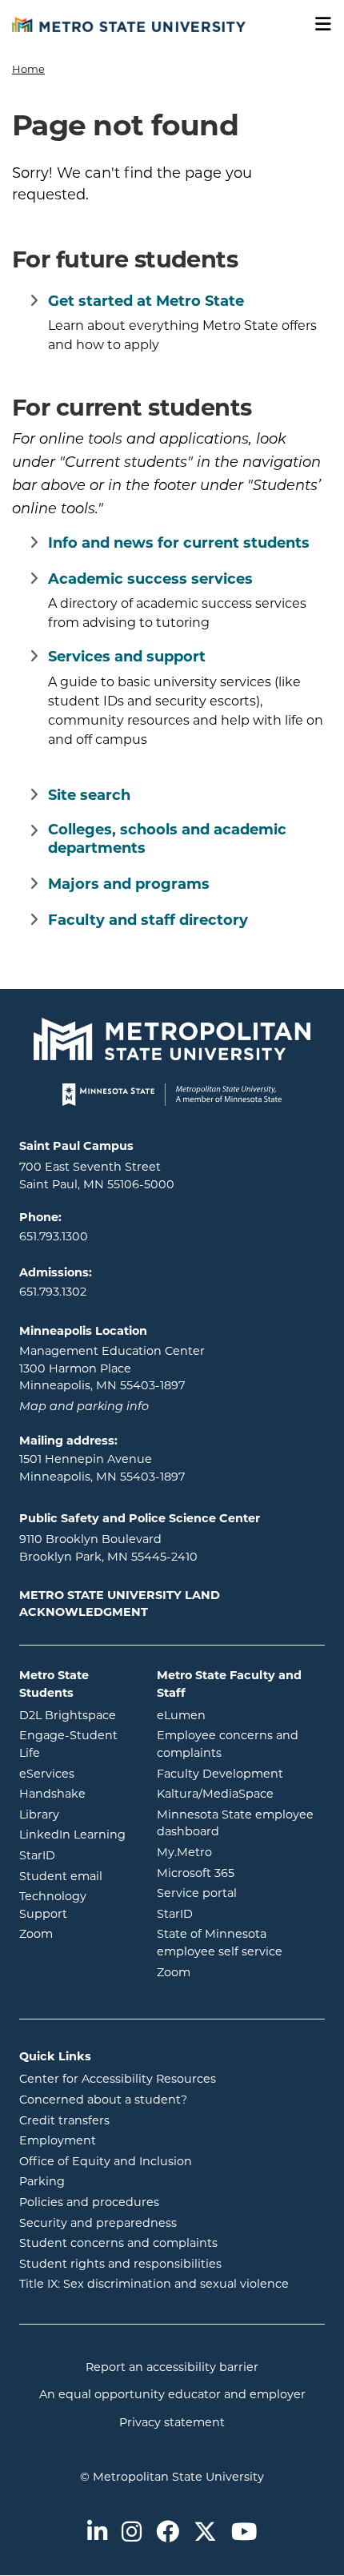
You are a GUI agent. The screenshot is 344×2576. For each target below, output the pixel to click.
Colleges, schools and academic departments (167, 839)
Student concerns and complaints (118, 2243)
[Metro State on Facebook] (168, 2533)
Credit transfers (64, 2120)
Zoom (76, 1933)
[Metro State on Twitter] (205, 2533)
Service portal (241, 1893)
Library (76, 1814)
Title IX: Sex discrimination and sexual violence (154, 2284)
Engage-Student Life (76, 1744)
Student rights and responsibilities (120, 2264)
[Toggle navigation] (318, 24)
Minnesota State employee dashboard (241, 1823)
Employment (58, 2140)
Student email (76, 1876)
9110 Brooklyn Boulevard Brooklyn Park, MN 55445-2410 (108, 1548)
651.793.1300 (54, 1236)
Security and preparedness (98, 2223)
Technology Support (53, 1905)
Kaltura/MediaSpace (241, 1793)
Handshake (76, 1793)
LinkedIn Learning (76, 1834)
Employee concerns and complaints (228, 1744)
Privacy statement (172, 2422)
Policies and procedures (89, 2202)
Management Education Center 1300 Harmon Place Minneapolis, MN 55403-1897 (112, 1368)
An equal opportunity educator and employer (172, 2394)
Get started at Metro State (146, 301)
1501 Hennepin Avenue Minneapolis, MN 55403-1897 (102, 1468)
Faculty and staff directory (148, 920)
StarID (76, 1855)
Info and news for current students (179, 543)
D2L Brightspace (76, 1715)
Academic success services (150, 579)
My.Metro (241, 1852)
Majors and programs (129, 884)
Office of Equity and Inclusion (106, 2161)
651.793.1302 (53, 1292)
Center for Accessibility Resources (118, 2079)
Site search (89, 795)
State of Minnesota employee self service (241, 1943)
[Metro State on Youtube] (244, 2533)
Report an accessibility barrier (172, 2367)
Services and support (127, 657)
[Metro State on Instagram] (132, 2533)
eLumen (241, 1715)
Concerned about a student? (103, 2100)
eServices (76, 1773)
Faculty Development (220, 1774)
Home (28, 69)
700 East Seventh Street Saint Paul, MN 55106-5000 (97, 1175)
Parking (42, 2181)
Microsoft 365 (241, 1873)
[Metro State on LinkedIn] (97, 2533)
